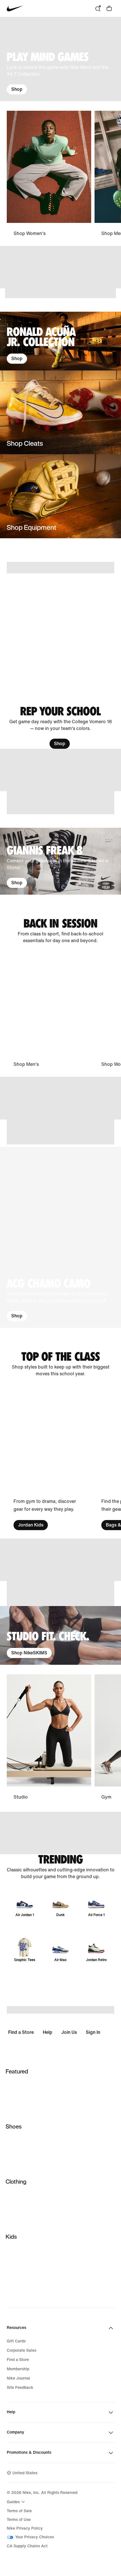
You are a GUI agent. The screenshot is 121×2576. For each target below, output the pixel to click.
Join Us (69, 2032)
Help (48, 2032)
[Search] (98, 8)
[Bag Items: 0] (109, 8)
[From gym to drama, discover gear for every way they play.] (49, 1458)
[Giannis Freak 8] (60, 861)
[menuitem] (17, 2502)
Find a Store (21, 2032)
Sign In (93, 2032)
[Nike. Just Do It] (60, 293)
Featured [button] (17, 2071)
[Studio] (49, 1738)
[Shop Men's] (49, 1011)
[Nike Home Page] (15, 9)
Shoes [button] (14, 2126)
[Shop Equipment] (60, 496)
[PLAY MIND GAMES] (60, 59)
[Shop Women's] (49, 174)
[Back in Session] (60, 931)
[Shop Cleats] (60, 412)
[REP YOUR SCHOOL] (60, 727)
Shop (17, 89)
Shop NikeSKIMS (29, 1653)
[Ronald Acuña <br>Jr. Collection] (60, 341)
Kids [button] (11, 2237)
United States (25, 2473)
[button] (60, 1237)
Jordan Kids (31, 1525)
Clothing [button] (16, 2182)
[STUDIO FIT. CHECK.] (60, 1635)
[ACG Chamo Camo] (60, 1237)
